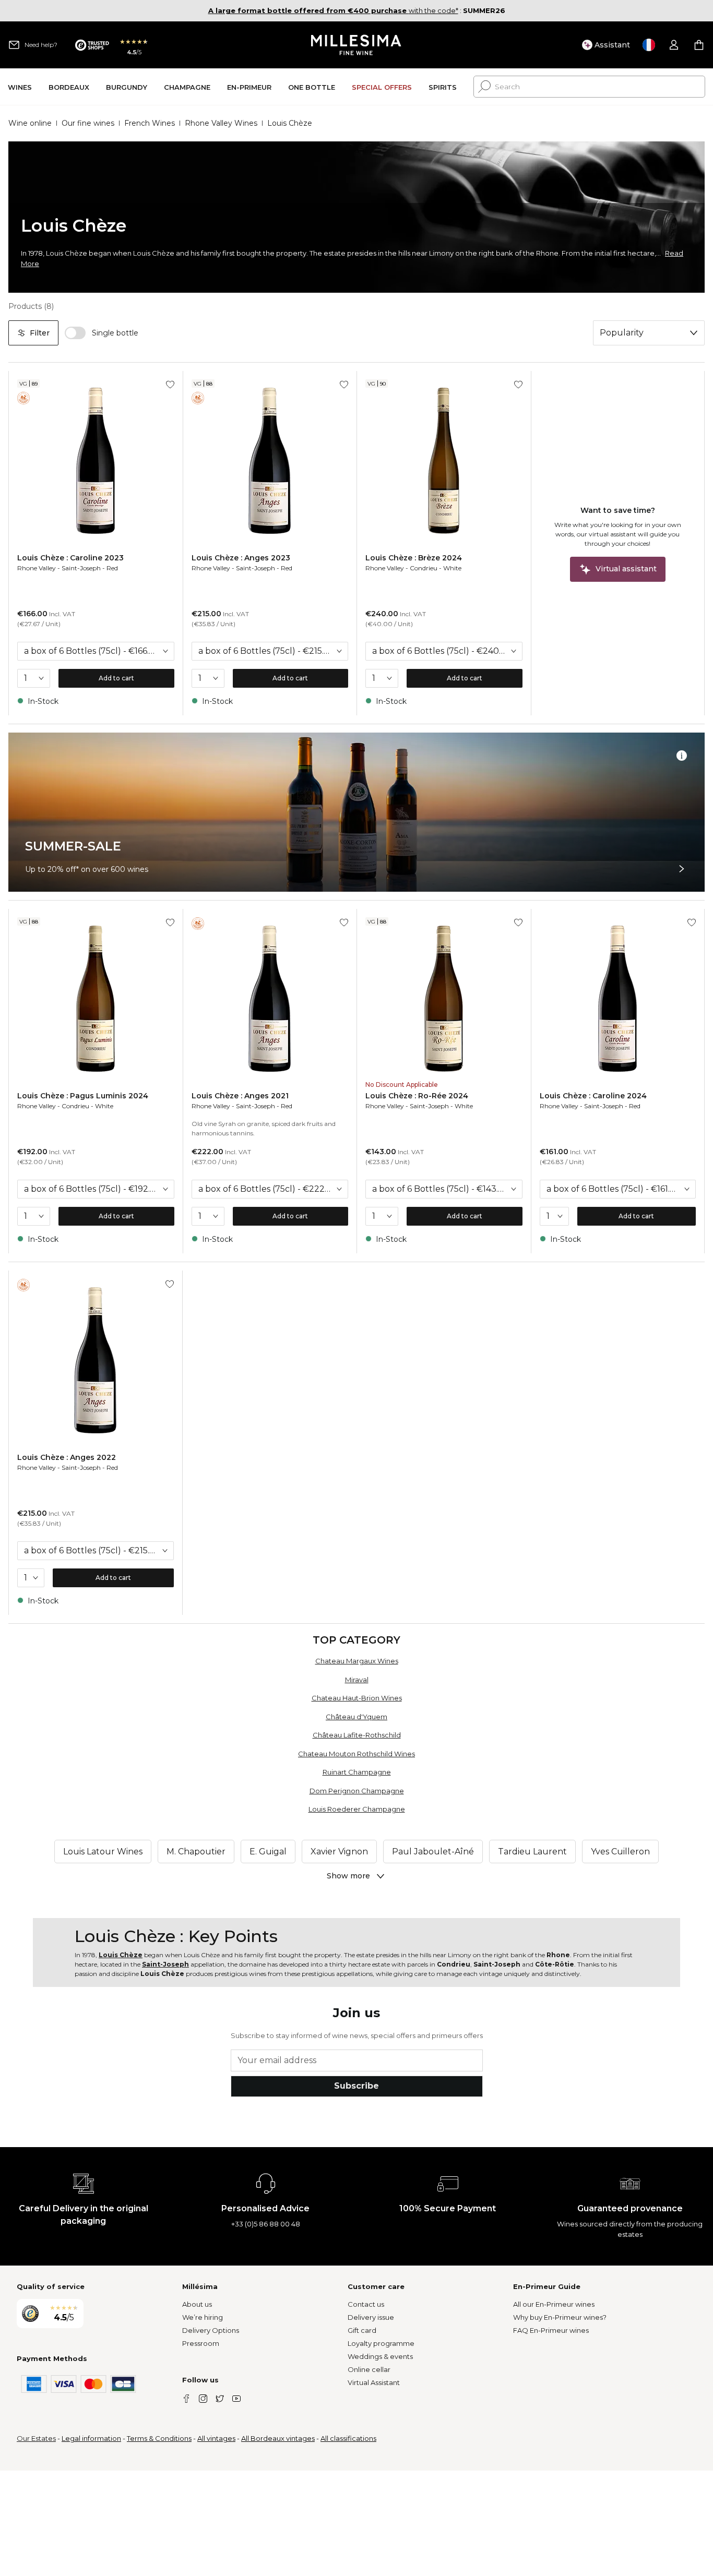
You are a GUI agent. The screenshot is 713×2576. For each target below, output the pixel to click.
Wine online (30, 123)
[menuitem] (20, 87)
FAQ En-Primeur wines (551, 2330)
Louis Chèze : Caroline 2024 (593, 1096)
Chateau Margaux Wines (357, 1661)
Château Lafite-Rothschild (357, 1735)
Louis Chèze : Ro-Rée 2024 (417, 1096)
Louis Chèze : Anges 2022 (67, 1457)
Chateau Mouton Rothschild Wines (356, 1754)
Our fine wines (88, 123)
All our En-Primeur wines (554, 2304)
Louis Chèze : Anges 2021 (240, 1096)
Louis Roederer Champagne (357, 1809)
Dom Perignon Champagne (357, 1791)
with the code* (333, 10)
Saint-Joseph (81, 568)
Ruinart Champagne (357, 1772)
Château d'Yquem (356, 1717)
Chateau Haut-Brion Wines (357, 1698)
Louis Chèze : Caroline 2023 (70, 558)
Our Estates (36, 2438)
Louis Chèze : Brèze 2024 (414, 558)
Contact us (366, 2304)
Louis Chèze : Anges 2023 (241, 558)
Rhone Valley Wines (221, 123)
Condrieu (424, 568)
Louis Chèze (121, 1955)
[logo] (357, 45)
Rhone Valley (37, 568)
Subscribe (356, 2086)
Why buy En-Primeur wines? (560, 2317)
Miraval (357, 1680)
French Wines (150, 123)
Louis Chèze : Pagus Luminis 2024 (83, 1096)
